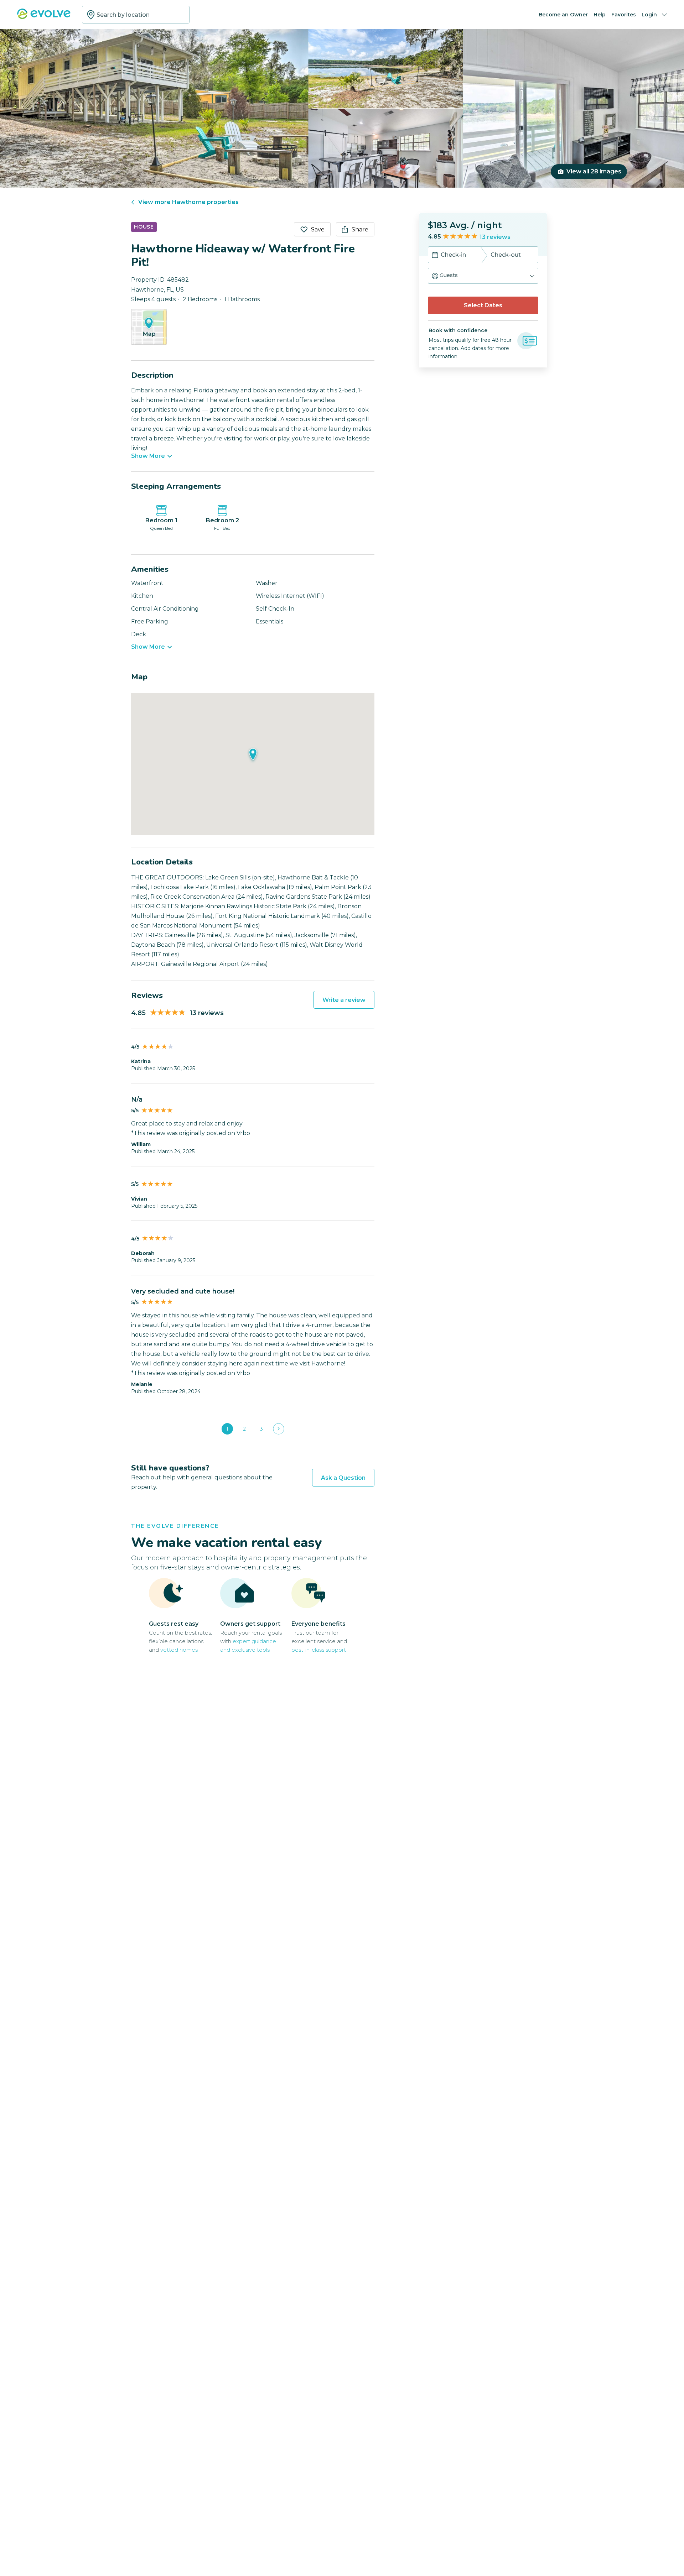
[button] (483, 276)
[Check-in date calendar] (435, 256)
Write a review (344, 1000)
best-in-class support (319, 1650)
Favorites (624, 15)
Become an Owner (563, 15)
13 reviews (495, 237)
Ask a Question (343, 1478)
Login (649, 15)
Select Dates (483, 305)
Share (360, 229)
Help (600, 15)
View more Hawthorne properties (188, 202)
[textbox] (136, 15)
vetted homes (179, 1650)
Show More (148, 456)
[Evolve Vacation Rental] (44, 17)
